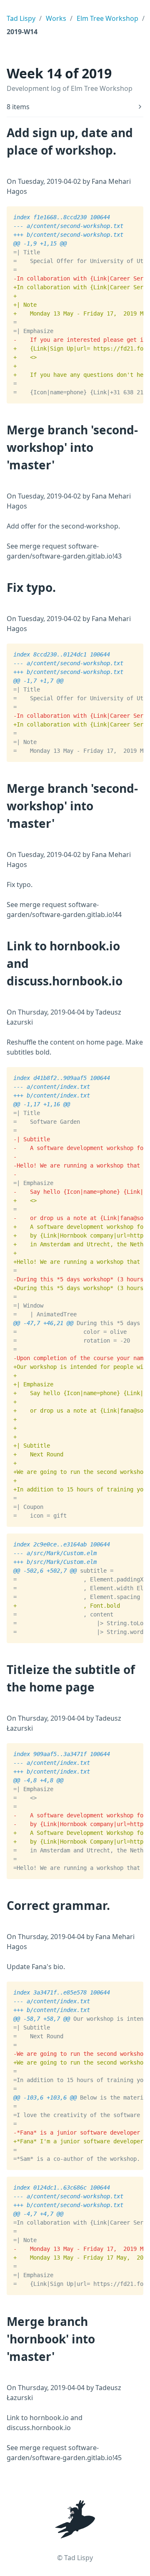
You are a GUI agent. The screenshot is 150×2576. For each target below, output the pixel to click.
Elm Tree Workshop (107, 18)
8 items (18, 107)
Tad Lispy (21, 18)
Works (56, 18)
